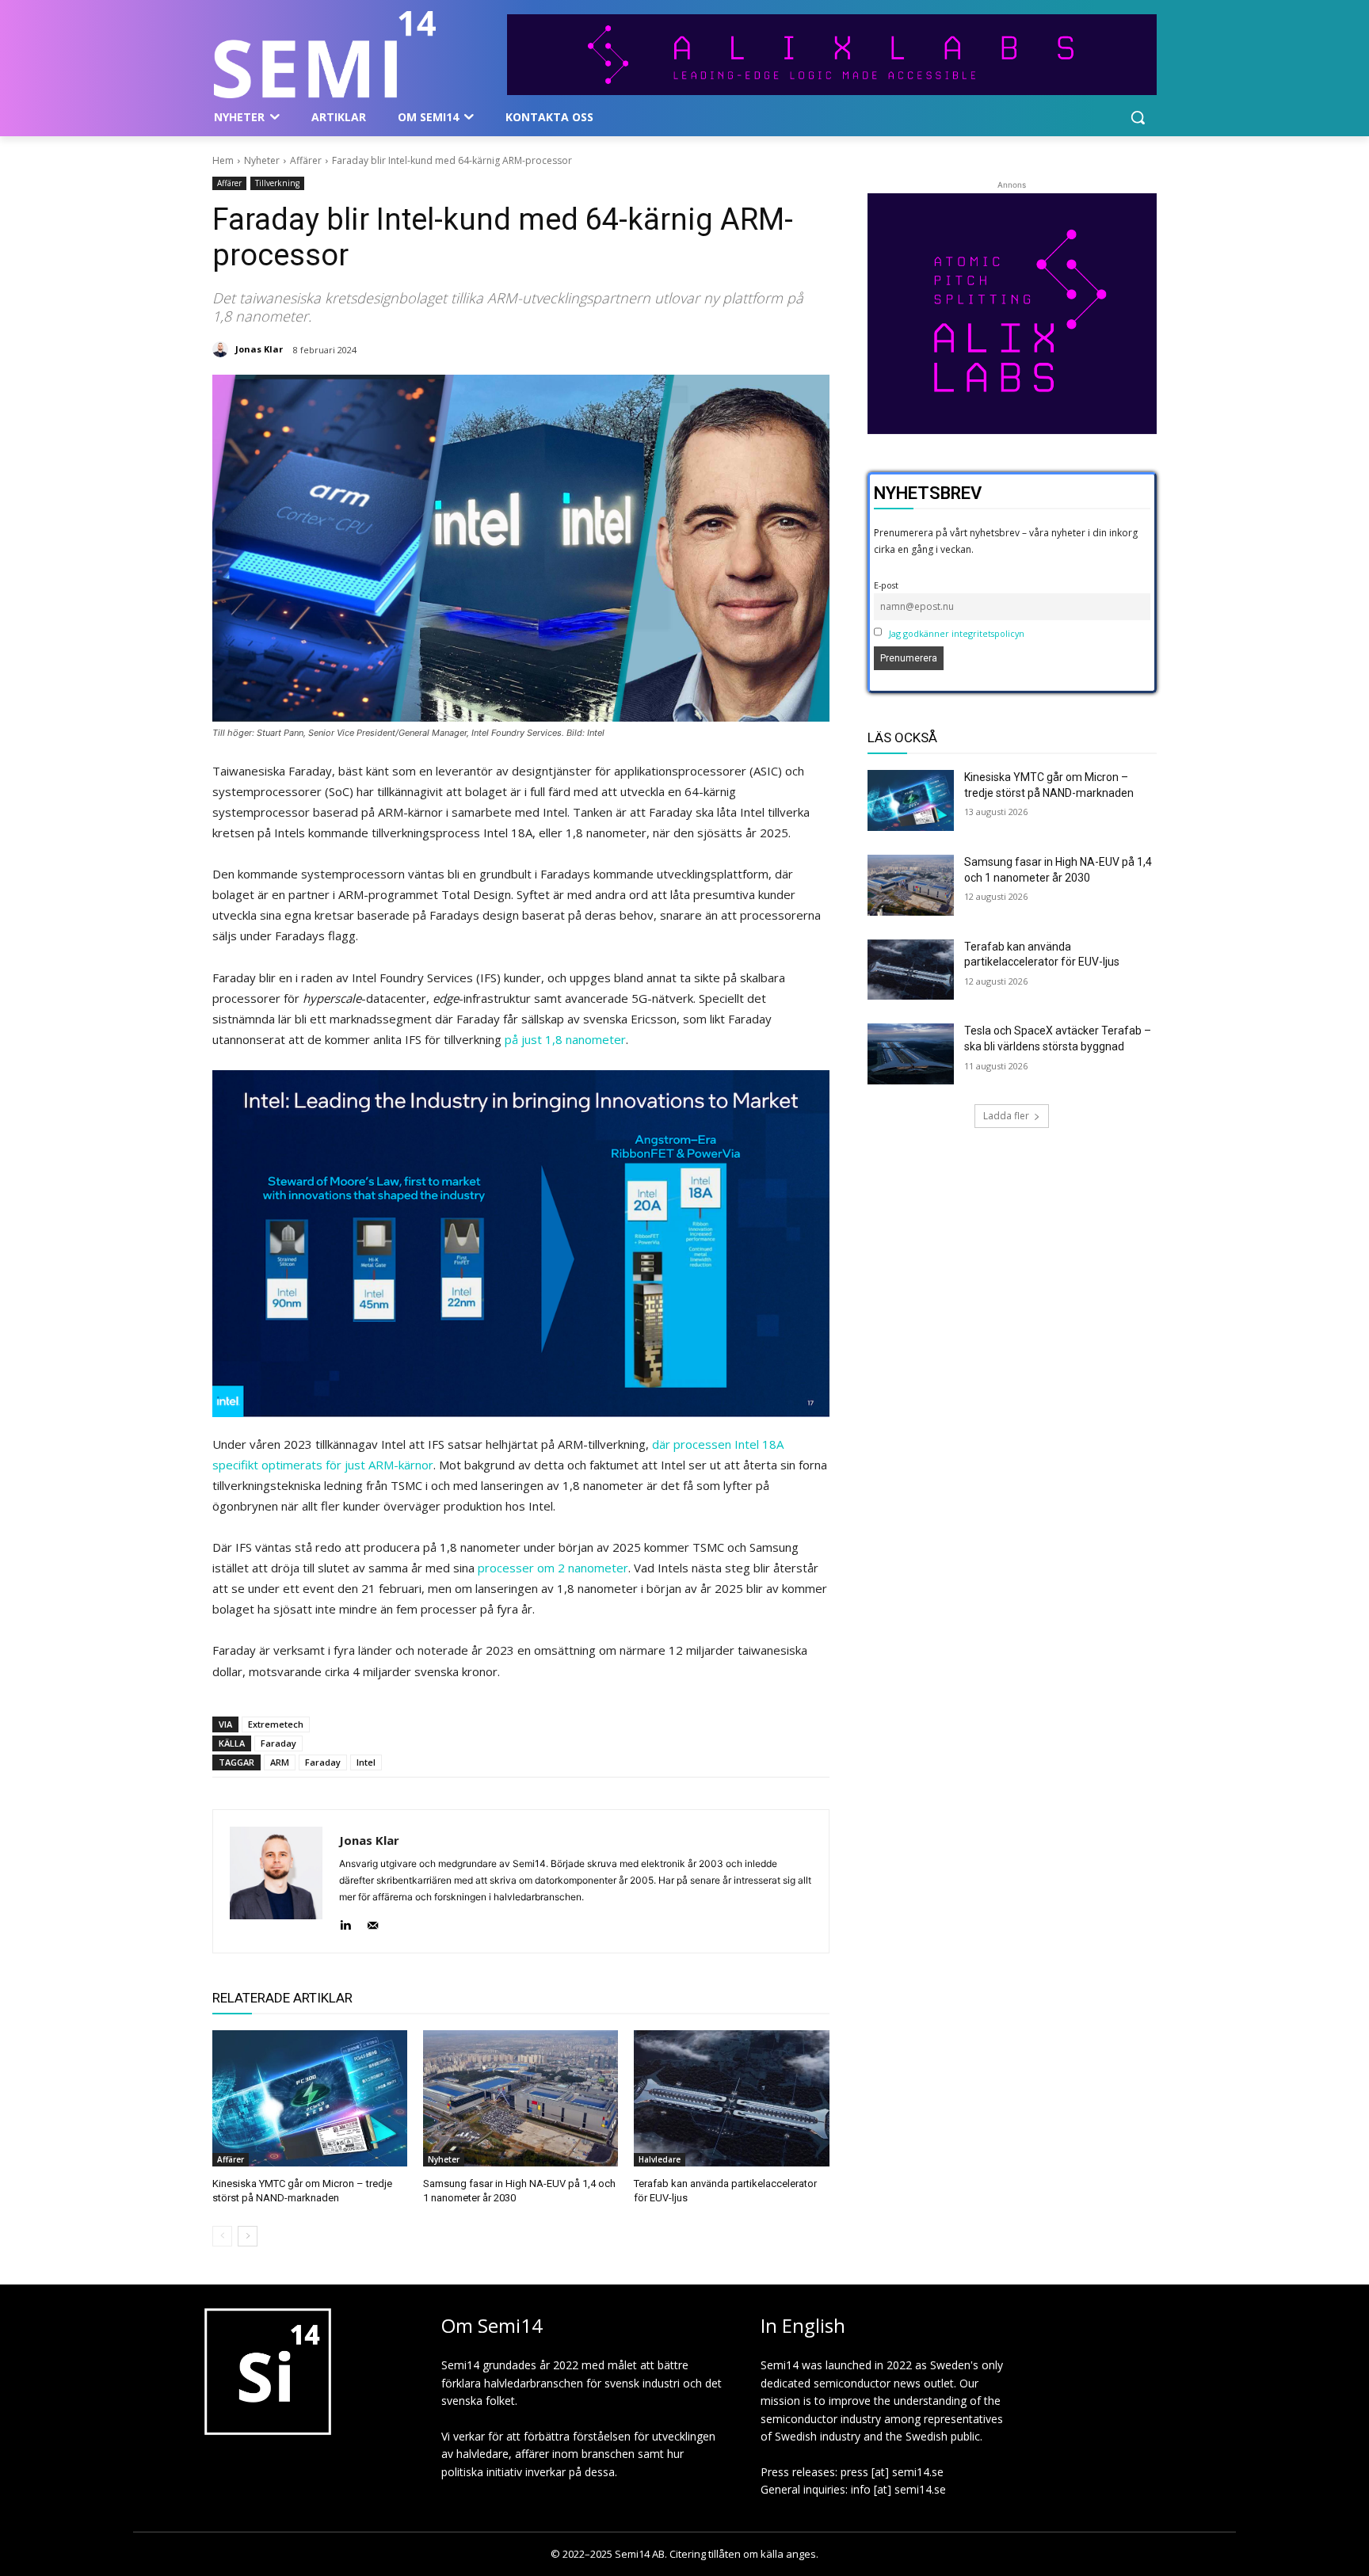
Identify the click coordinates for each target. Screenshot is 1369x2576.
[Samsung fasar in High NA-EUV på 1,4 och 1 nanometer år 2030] (521, 2098)
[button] (1138, 117)
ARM (280, 1762)
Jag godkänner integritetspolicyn (957, 633)
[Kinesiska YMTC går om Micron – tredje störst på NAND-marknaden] (310, 2098)
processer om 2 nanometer (553, 1568)
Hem (223, 160)
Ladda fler (1006, 1116)
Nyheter (262, 160)
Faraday (278, 1743)
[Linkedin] (345, 1922)
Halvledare (660, 2159)
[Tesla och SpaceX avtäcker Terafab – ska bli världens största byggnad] (911, 1054)
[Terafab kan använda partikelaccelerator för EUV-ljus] (731, 2098)
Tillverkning (277, 183)
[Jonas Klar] (223, 349)
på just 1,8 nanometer (565, 1039)
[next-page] (248, 2236)
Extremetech (276, 1724)
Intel (366, 1762)
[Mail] (373, 1922)
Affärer (306, 160)
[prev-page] (222, 2236)
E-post (886, 585)
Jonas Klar (259, 349)
